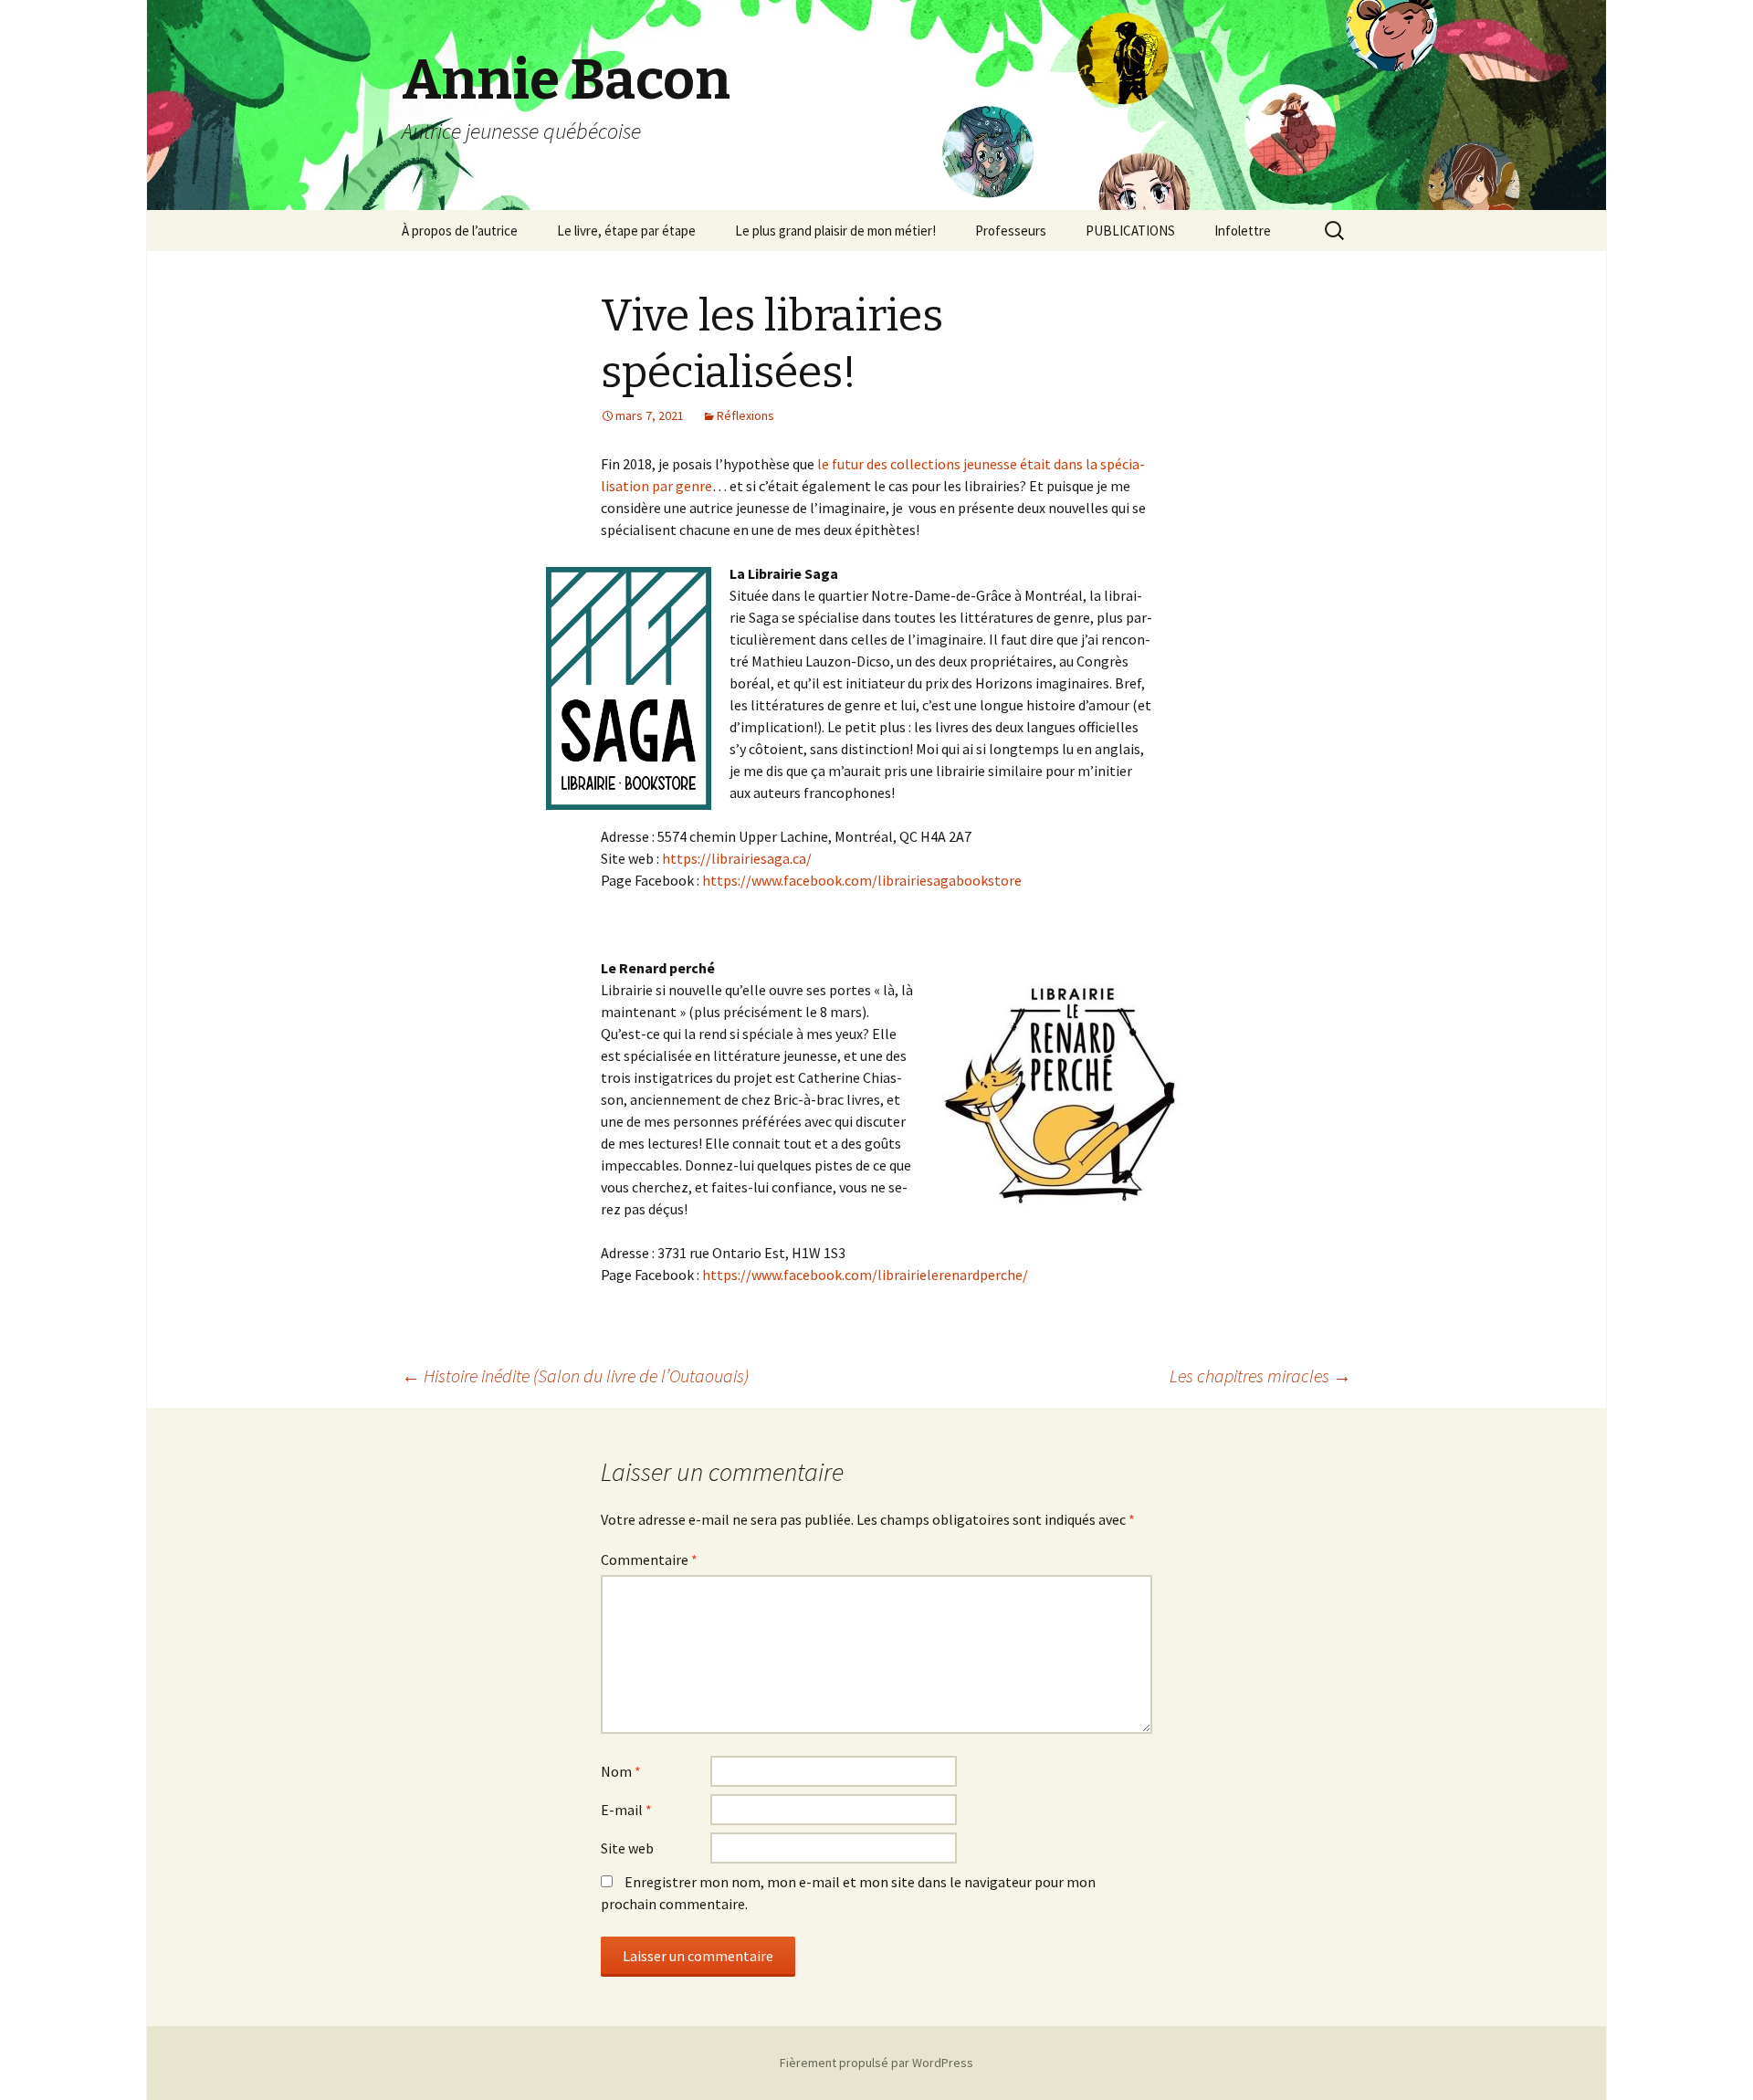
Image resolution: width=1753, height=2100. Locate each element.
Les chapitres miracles (1260, 1375)
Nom (621, 1771)
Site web (627, 1848)
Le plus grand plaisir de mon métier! (835, 231)
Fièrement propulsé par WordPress (876, 2063)
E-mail (626, 1810)
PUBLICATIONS (1130, 231)
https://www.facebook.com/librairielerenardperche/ (865, 1275)
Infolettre (1243, 231)
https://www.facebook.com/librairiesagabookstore (862, 880)
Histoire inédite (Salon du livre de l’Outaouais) (575, 1375)
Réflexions (745, 415)
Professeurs (1011, 231)
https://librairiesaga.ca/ (737, 858)
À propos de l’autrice (460, 231)
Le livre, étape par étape (626, 231)
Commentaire (649, 1559)
